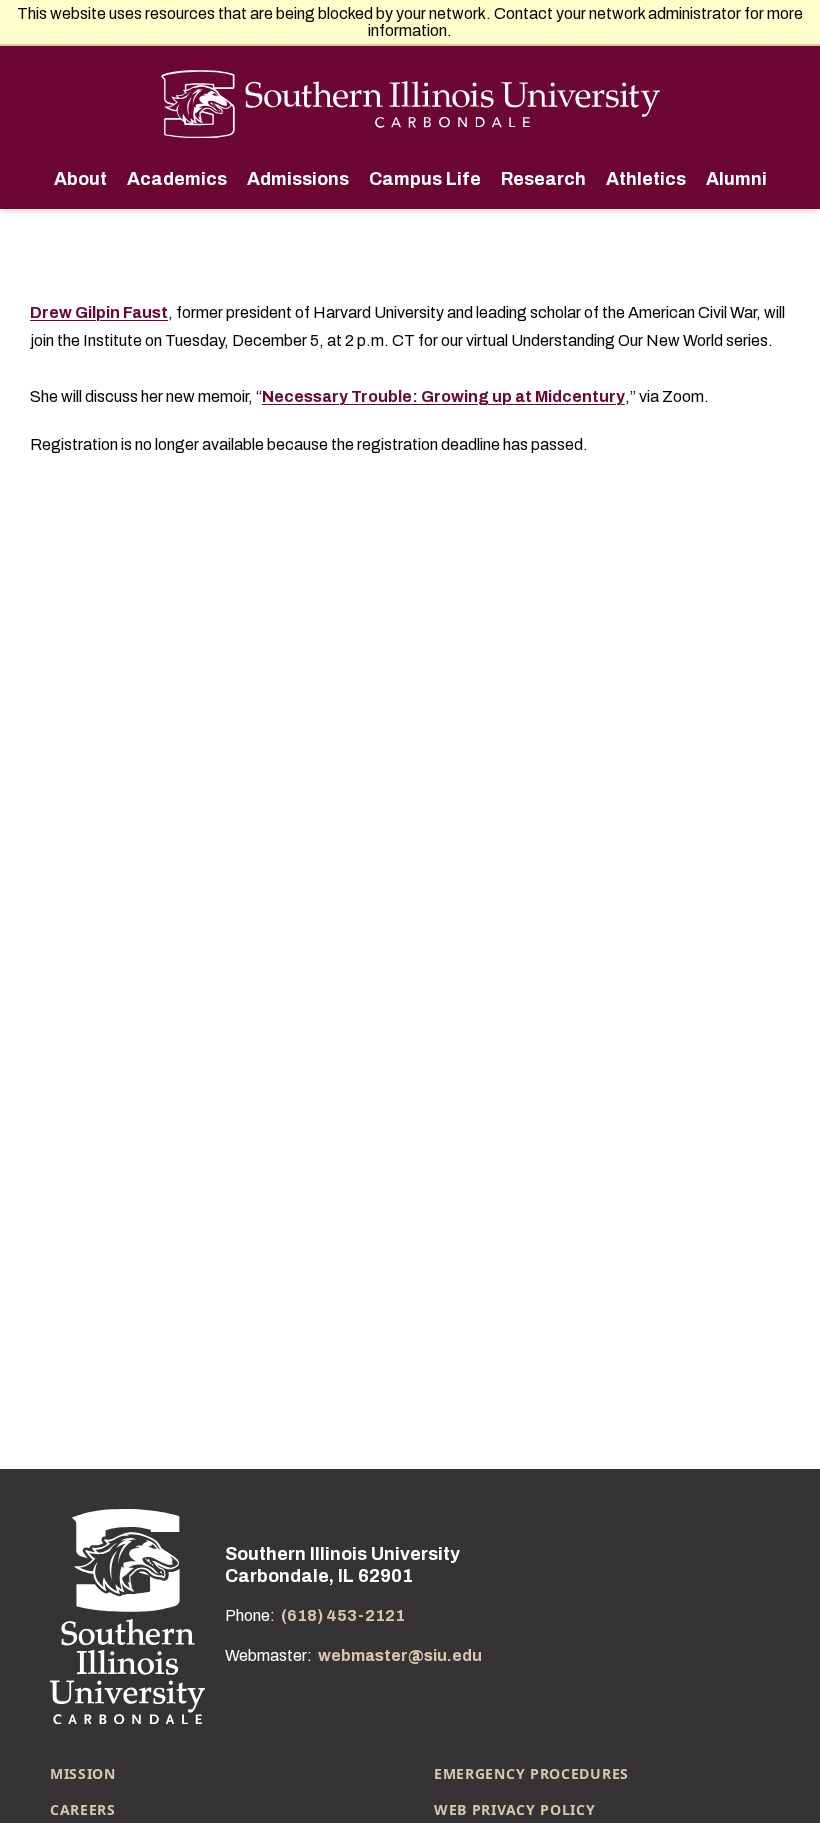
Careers (83, 1809)
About (80, 179)
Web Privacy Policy (515, 1809)
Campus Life (423, 179)
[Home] (410, 104)
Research (541, 179)
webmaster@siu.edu (400, 1655)
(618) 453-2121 (343, 1615)
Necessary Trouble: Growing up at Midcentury (443, 396)
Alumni (734, 179)
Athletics (644, 179)
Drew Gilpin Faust (99, 312)
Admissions (296, 179)
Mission (83, 1773)
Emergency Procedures (531, 1773)
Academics (175, 179)
